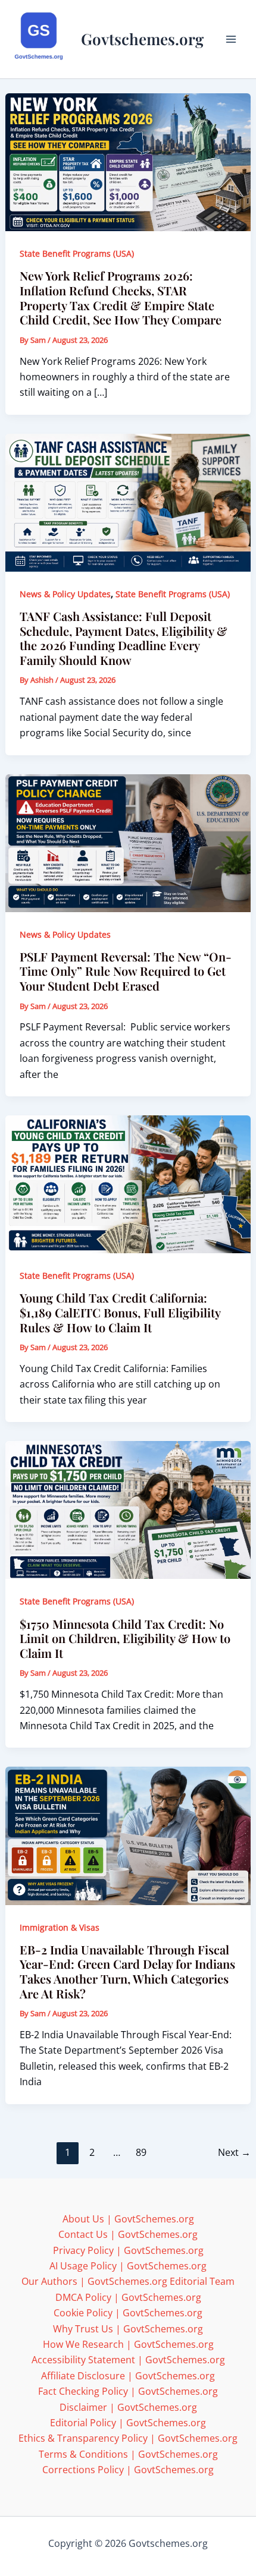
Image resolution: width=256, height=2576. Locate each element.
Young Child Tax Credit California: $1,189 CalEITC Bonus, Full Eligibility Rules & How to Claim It (120, 1312)
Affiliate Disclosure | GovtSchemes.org (128, 2376)
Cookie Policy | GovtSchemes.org (128, 2313)
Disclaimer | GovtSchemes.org (128, 2407)
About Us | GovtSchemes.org (128, 2219)
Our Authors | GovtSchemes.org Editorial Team (128, 2281)
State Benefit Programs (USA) (77, 253)
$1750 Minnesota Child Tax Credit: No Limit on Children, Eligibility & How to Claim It (125, 1638)
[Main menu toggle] (231, 39)
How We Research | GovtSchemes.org (128, 2344)
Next (234, 2152)
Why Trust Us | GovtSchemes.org (128, 2329)
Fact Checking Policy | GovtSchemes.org (128, 2391)
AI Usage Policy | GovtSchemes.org (128, 2266)
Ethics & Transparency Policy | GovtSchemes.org (128, 2438)
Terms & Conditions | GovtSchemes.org (128, 2454)
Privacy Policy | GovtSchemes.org (128, 2250)
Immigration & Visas (60, 1927)
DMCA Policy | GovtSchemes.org (128, 2297)
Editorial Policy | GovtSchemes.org (128, 2423)
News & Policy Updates (65, 594)
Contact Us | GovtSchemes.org (128, 2234)
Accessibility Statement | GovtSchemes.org (128, 2360)
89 (141, 2152)
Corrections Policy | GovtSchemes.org (128, 2470)
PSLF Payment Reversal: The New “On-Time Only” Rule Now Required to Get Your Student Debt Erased (126, 971)
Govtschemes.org (142, 39)
